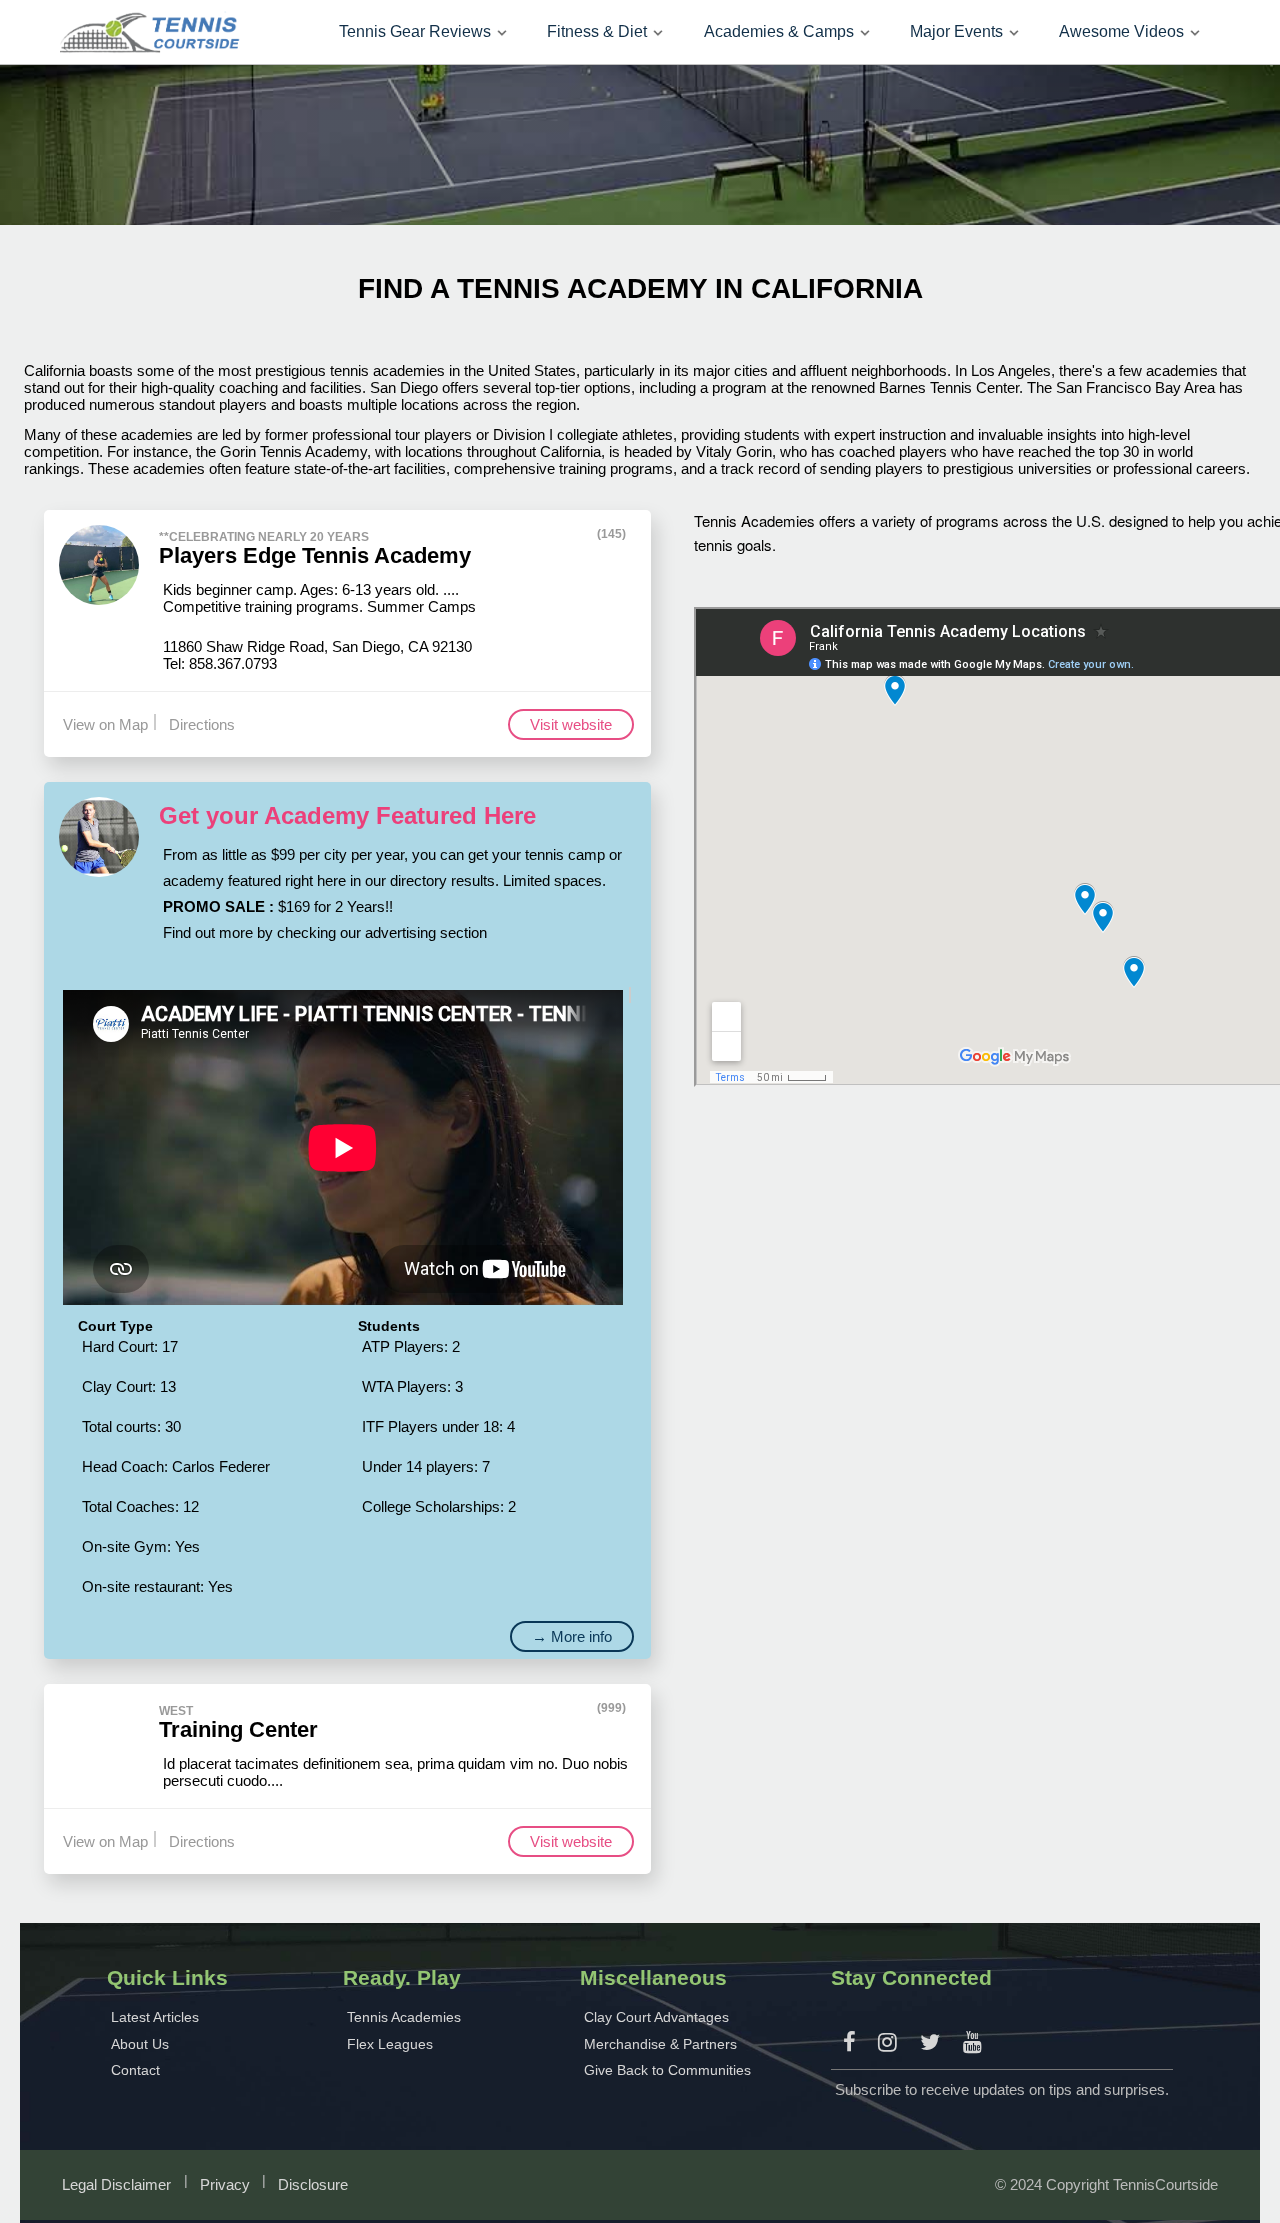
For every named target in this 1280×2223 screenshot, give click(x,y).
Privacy (225, 2184)
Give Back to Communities (667, 2070)
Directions (202, 724)
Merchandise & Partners (660, 2044)
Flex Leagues (390, 2044)
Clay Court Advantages (656, 2017)
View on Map (105, 724)
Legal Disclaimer (116, 2184)
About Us (140, 2044)
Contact (135, 2070)
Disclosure (313, 2184)
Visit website (571, 724)
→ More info (572, 1636)
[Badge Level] (638, 534)
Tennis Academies (404, 2017)
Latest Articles (155, 2017)
